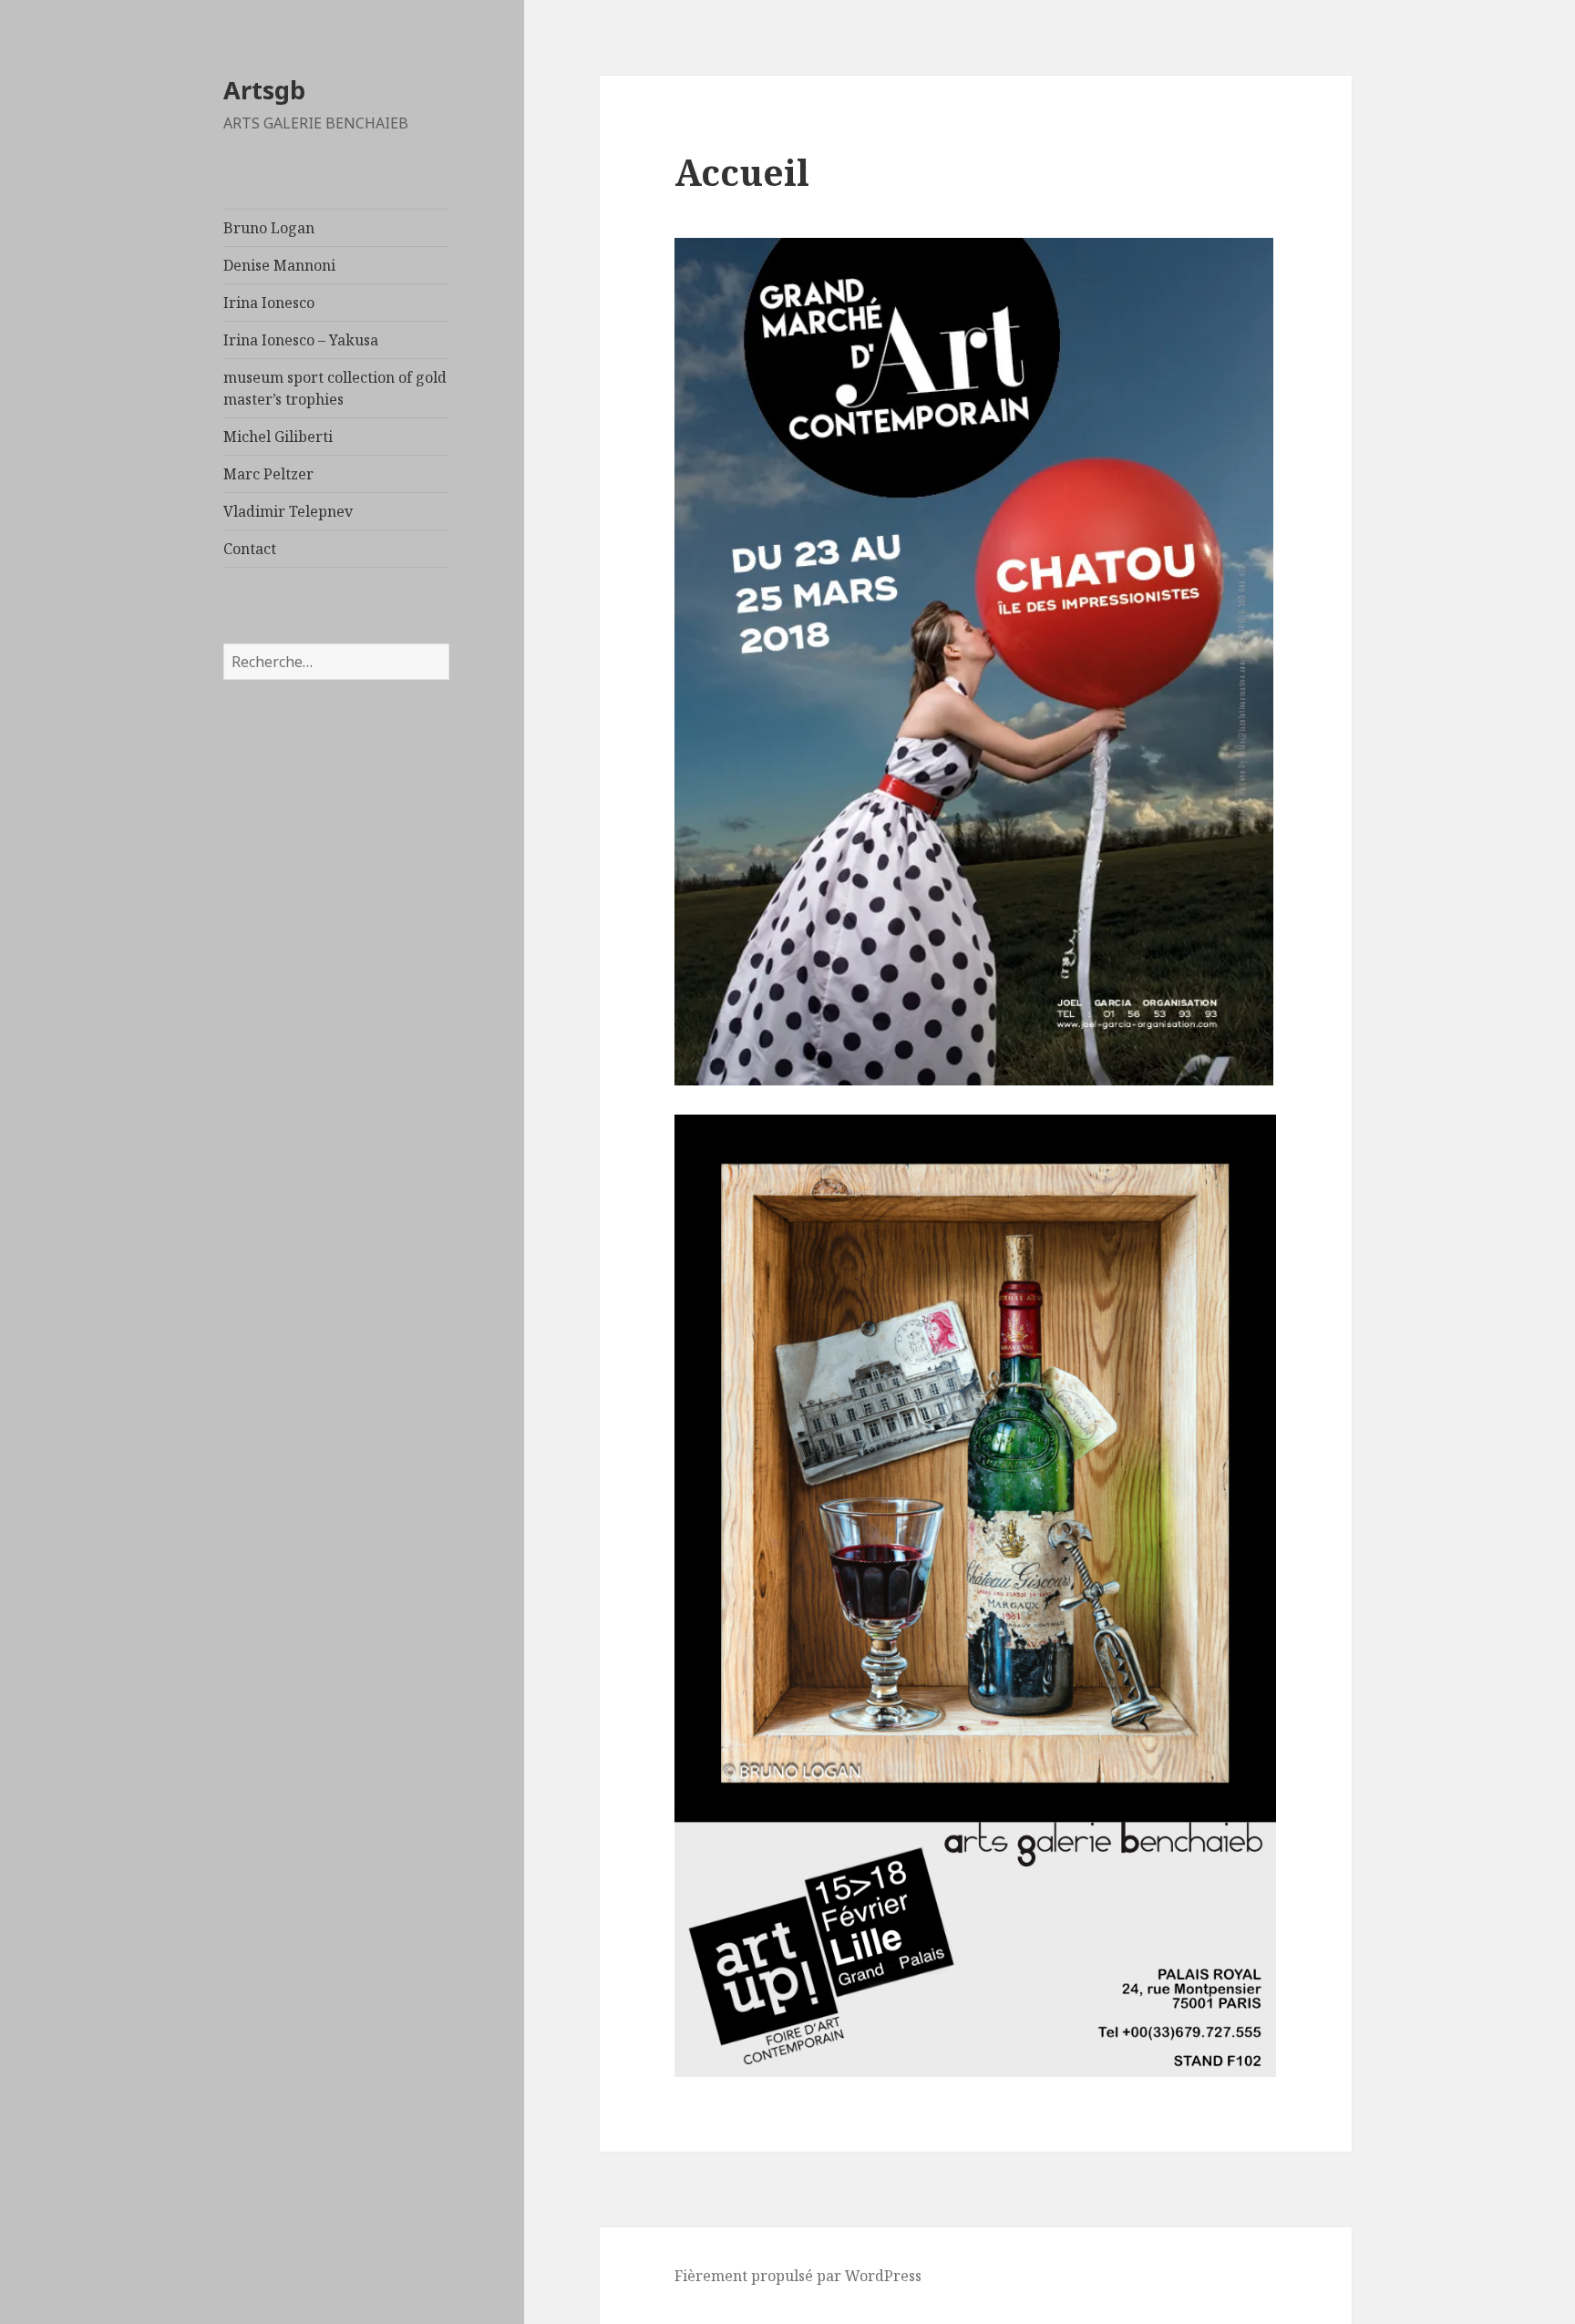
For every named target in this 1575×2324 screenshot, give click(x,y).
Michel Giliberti (278, 437)
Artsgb (264, 90)
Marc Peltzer (268, 474)
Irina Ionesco (269, 303)
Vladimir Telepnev (288, 511)
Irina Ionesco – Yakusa (301, 340)
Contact (250, 549)
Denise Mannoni (279, 265)
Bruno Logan (269, 228)
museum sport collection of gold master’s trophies (335, 388)
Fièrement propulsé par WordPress (798, 2276)
